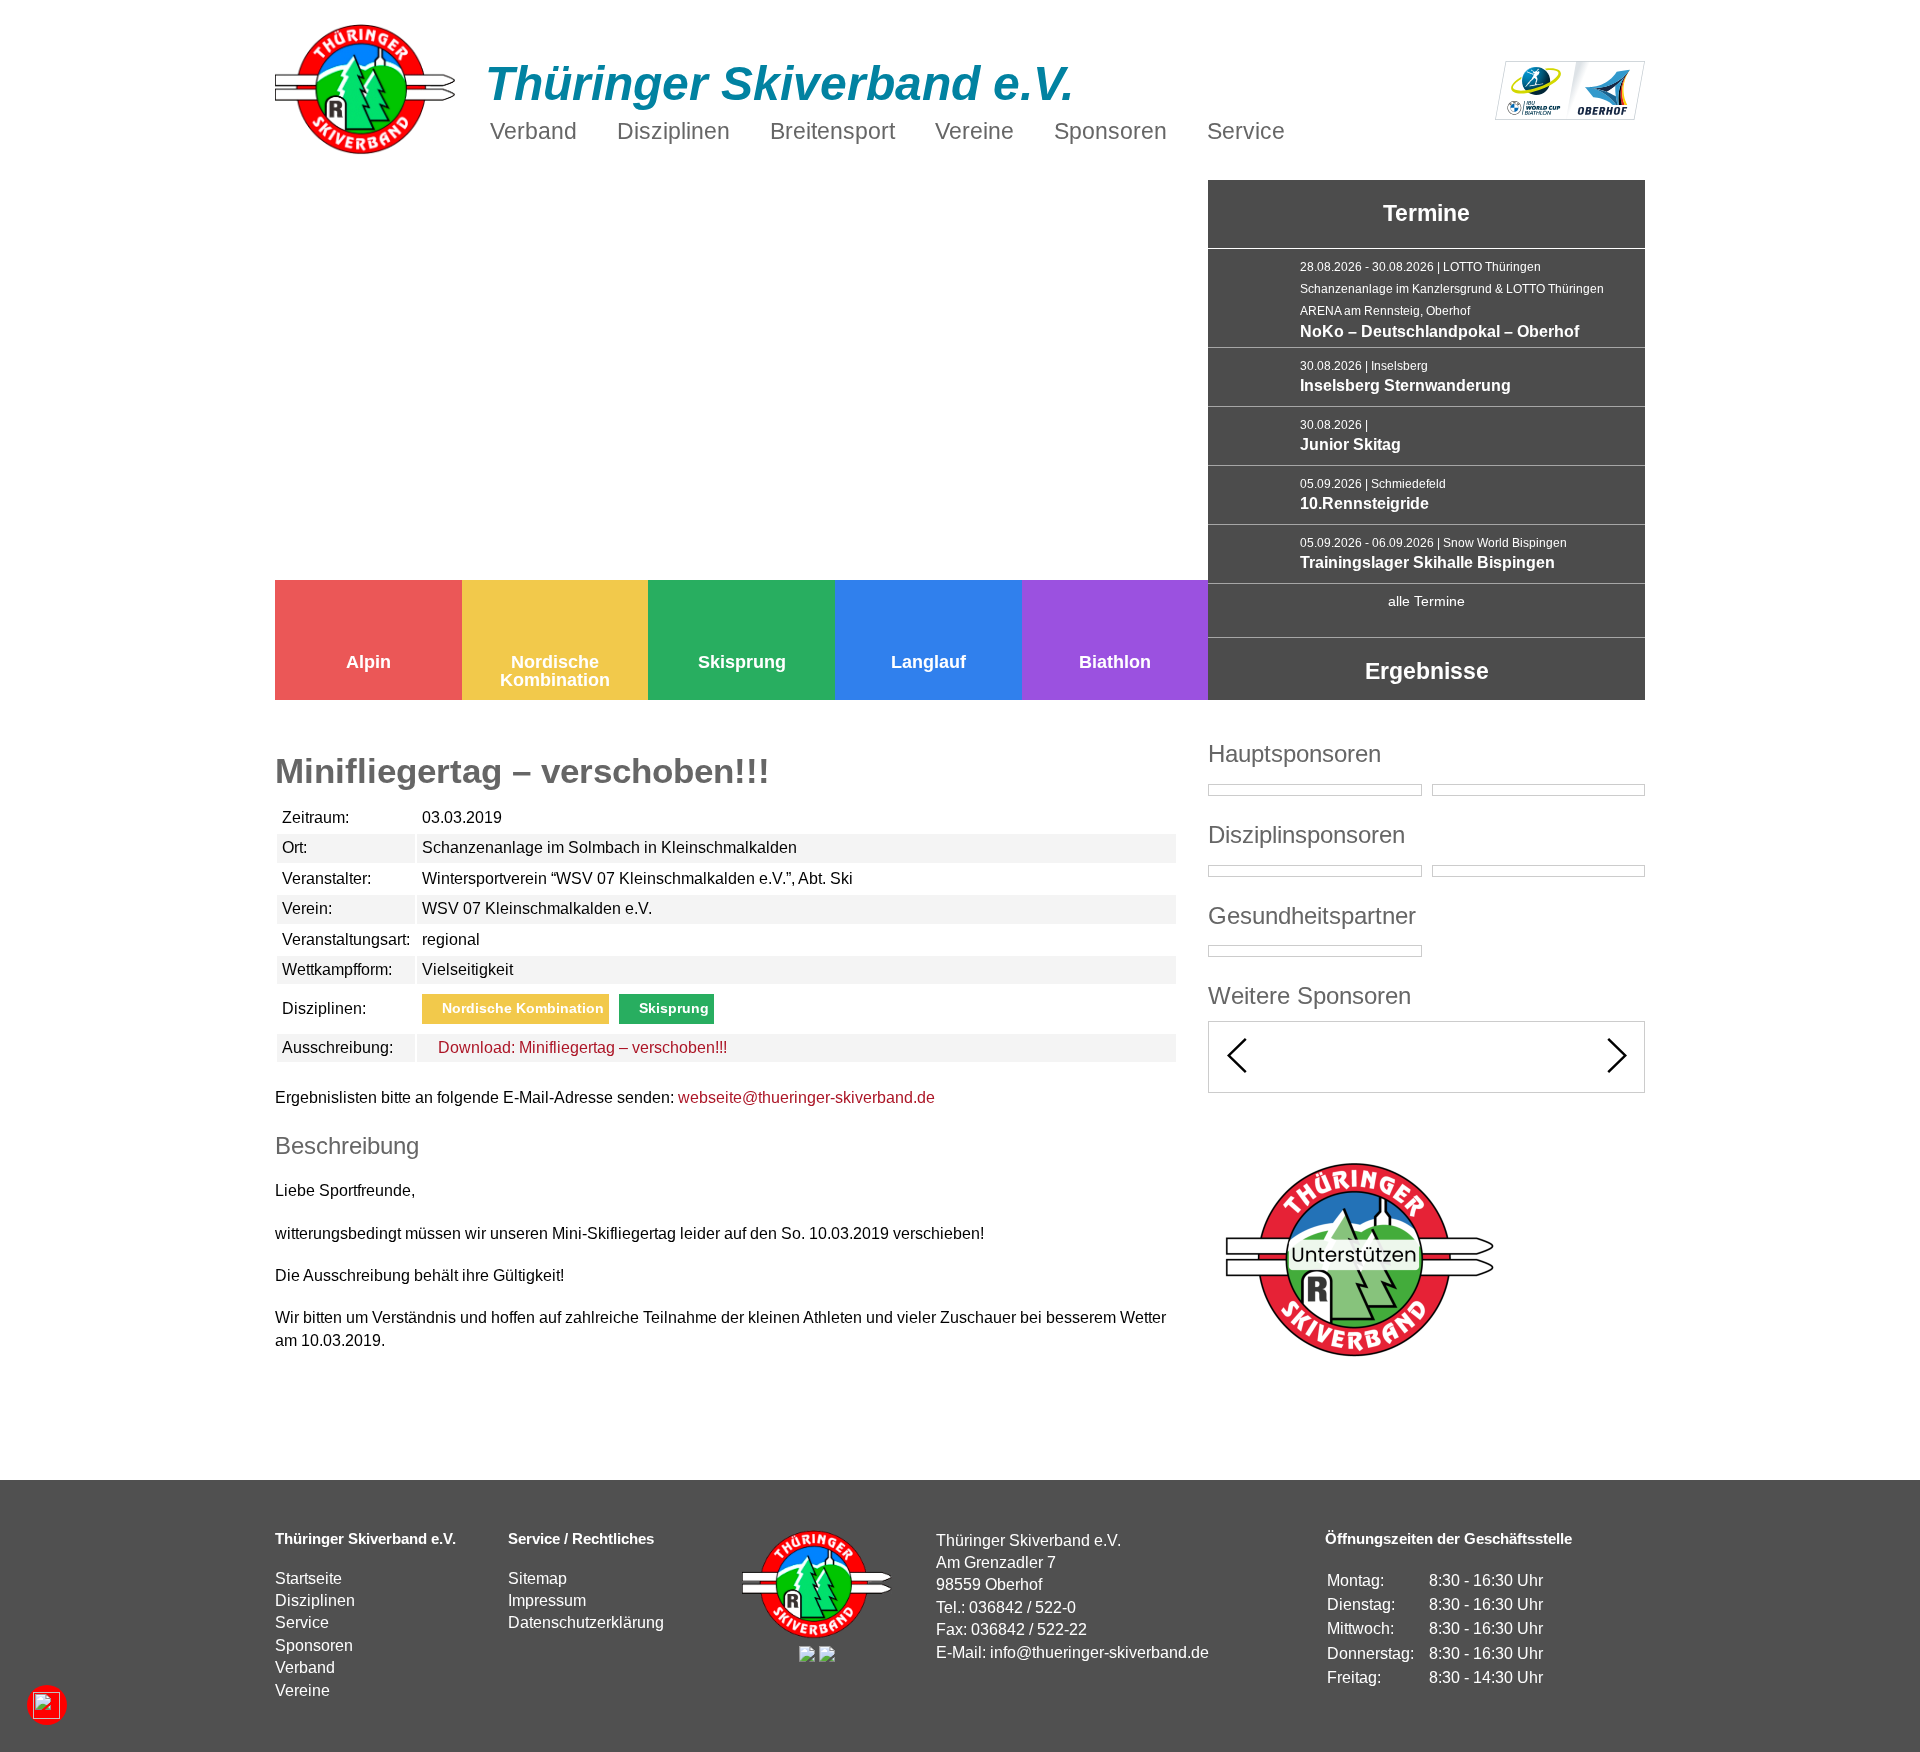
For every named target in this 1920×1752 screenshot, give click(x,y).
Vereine (302, 1690)
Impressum (547, 1600)
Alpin (368, 662)
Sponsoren (314, 1645)
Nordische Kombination (555, 671)
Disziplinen (315, 1600)
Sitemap (537, 1578)
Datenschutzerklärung (586, 1622)
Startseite (308, 1578)
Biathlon (1115, 662)
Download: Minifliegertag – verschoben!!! (580, 1047)
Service (302, 1622)
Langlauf (928, 662)
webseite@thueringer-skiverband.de (806, 1097)
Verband (305, 1667)
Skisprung (742, 662)
